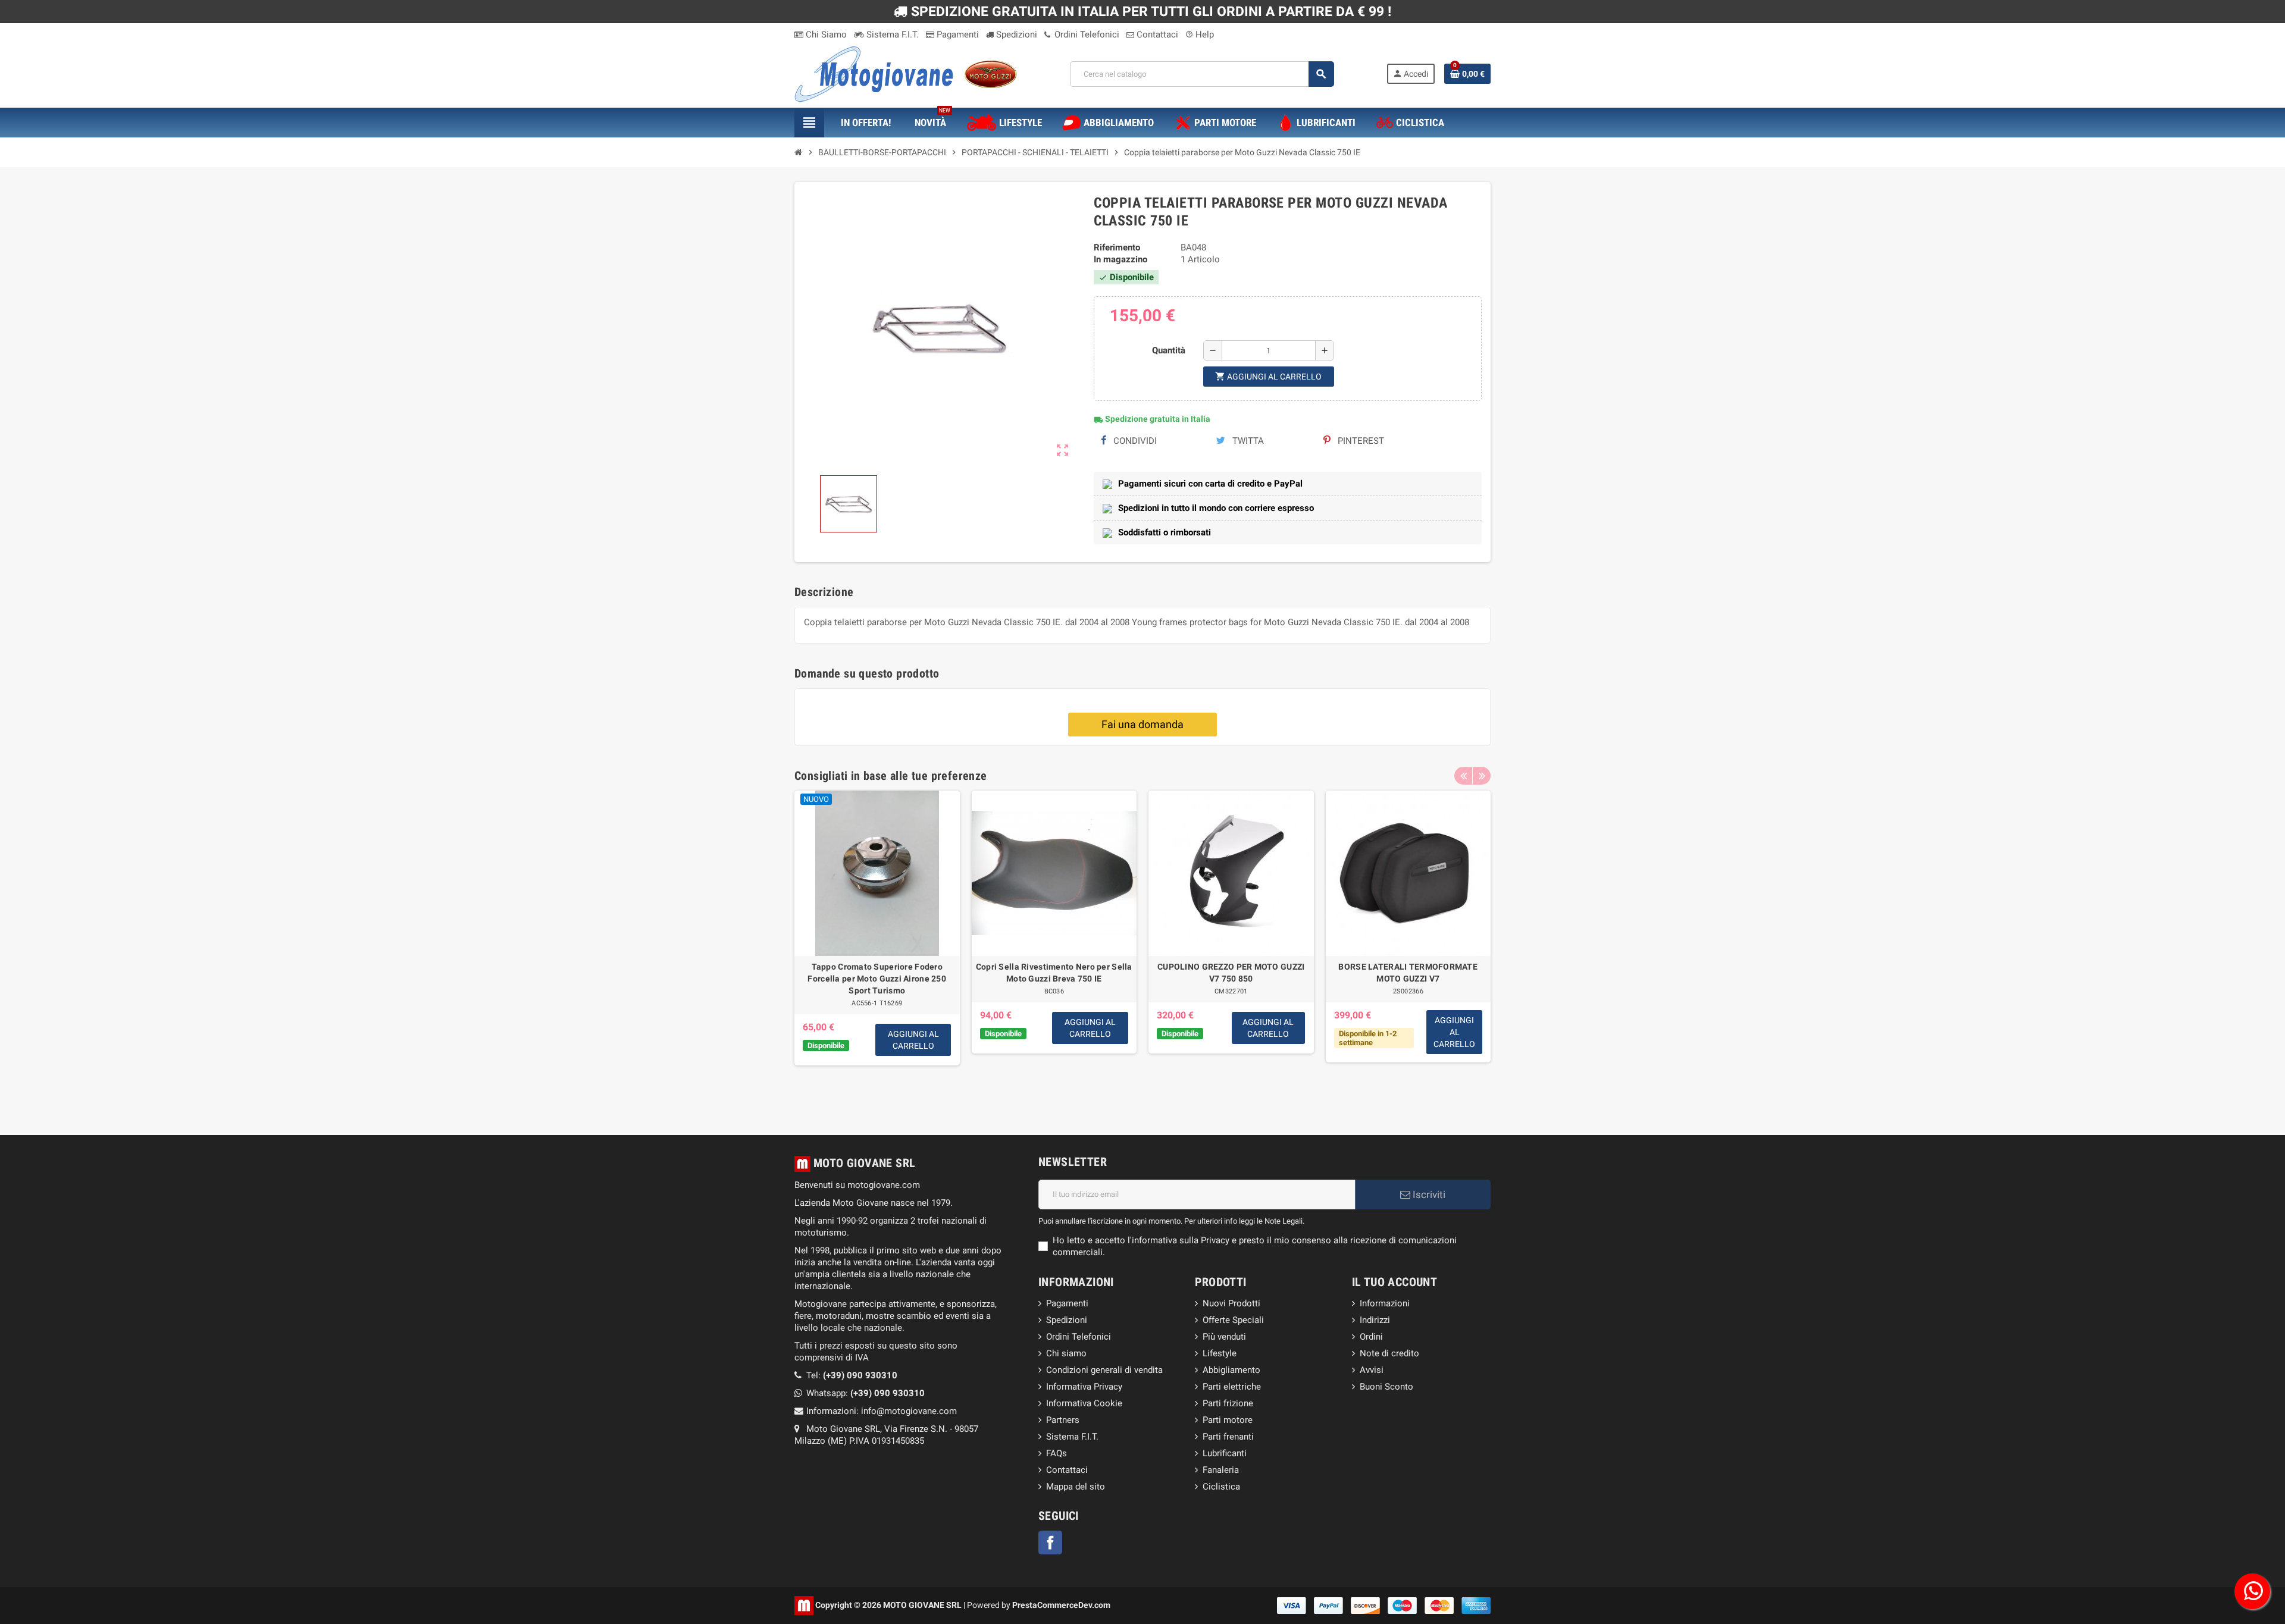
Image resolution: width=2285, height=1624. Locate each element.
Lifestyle (1220, 1353)
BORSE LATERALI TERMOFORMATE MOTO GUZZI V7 (1408, 973)
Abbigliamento (1231, 1370)
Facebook (1050, 1543)
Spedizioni (1015, 35)
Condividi (1134, 441)
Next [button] (1482, 776)
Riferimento (1117, 247)
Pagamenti (957, 35)
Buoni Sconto (1386, 1387)
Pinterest (1360, 441)
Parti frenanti (1228, 1437)
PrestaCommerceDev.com (1061, 1604)
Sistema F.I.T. (891, 35)
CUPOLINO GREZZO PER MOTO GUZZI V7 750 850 (1231, 973)
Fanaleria (1221, 1470)
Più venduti (1224, 1337)
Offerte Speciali (1233, 1320)
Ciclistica (1221, 1487)
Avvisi (1372, 1370)
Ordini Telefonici (1086, 35)
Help (1200, 35)
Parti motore (1228, 1420)
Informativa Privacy (1084, 1387)
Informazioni (1385, 1303)
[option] (877, 945)
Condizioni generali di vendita (1104, 1370)
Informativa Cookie (1084, 1403)
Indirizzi (1375, 1320)
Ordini (1371, 1337)
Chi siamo (1066, 1353)
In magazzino (1120, 259)
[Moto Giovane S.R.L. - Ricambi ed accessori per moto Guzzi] (906, 73)
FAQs (1057, 1453)
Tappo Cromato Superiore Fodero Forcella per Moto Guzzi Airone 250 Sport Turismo (877, 979)
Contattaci (1156, 35)
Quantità (1169, 350)
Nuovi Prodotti (1231, 1303)
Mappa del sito (1076, 1487)
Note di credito (1389, 1353)
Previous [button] (1463, 776)
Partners (1063, 1420)
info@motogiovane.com (909, 1411)
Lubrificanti (1225, 1453)
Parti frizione (1228, 1403)
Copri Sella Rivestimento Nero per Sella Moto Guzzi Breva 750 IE (1054, 973)
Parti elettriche (1232, 1387)
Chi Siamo (825, 35)
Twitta (1247, 441)
